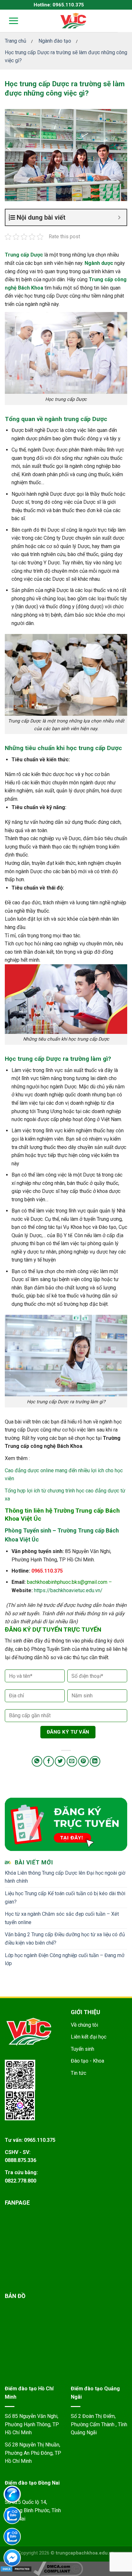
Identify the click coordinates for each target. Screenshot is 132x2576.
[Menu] (9, 21)
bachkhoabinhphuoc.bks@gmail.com (67, 1582)
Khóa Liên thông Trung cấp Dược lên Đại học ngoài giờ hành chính (65, 1877)
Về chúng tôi (84, 2025)
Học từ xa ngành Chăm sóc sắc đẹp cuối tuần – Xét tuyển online (62, 1918)
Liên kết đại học (89, 2037)
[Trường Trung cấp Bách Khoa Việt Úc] (73, 21)
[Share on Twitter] (60, 1761)
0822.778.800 (21, 2181)
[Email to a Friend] (72, 1761)
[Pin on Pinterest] (83, 1761)
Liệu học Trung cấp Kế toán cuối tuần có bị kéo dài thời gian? (65, 1898)
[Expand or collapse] (119, 217)
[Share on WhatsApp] (37, 1761)
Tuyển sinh (82, 2049)
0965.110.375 (47, 1571)
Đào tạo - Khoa (87, 2061)
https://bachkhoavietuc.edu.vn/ (68, 1590)
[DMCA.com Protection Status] (16, 2568)
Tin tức (78, 2073)
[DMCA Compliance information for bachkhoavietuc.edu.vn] (58, 2568)
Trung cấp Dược (24, 255)
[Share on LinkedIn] (95, 1761)
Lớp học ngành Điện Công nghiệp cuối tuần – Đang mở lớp (65, 1959)
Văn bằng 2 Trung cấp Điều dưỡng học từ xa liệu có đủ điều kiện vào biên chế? (65, 1939)
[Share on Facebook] (49, 1761)
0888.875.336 (21, 2160)
